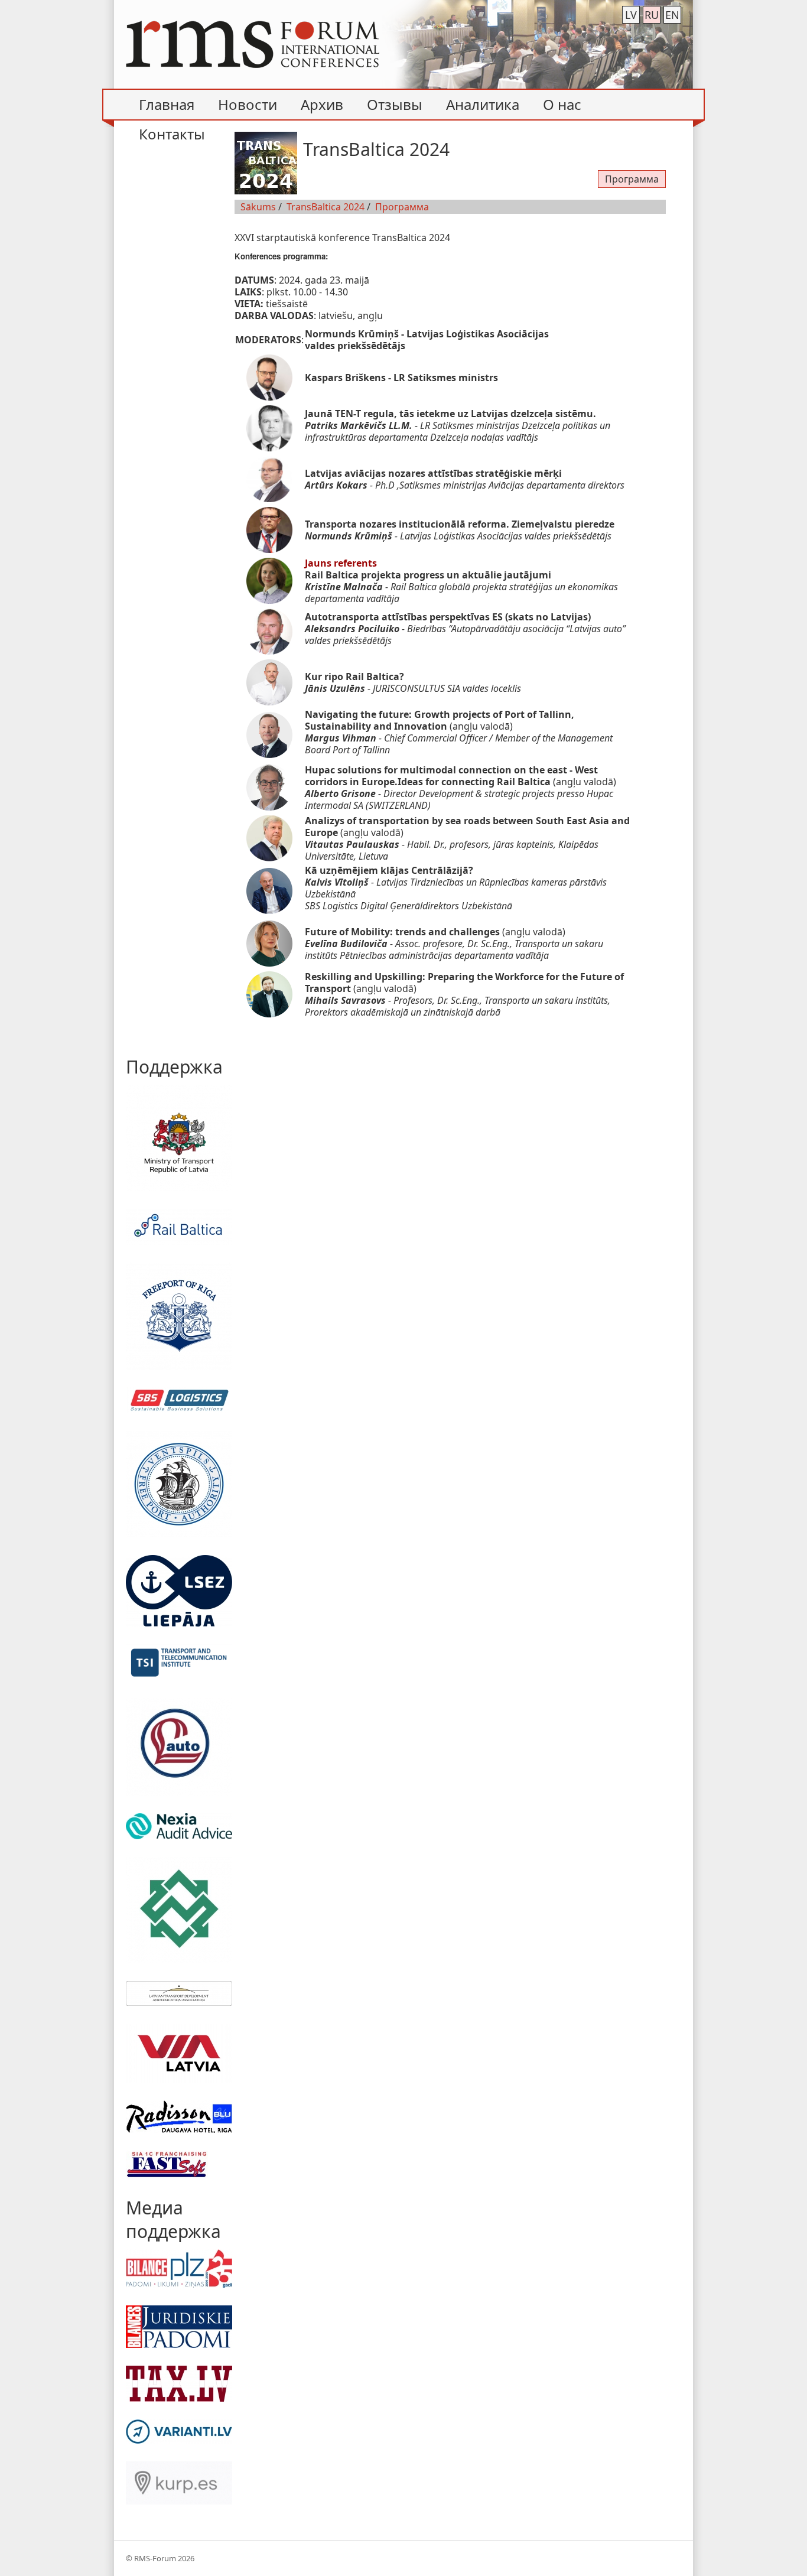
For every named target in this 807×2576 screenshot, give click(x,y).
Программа (632, 179)
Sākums (258, 207)
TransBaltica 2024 (326, 207)
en (672, 15)
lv (631, 15)
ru (652, 15)
